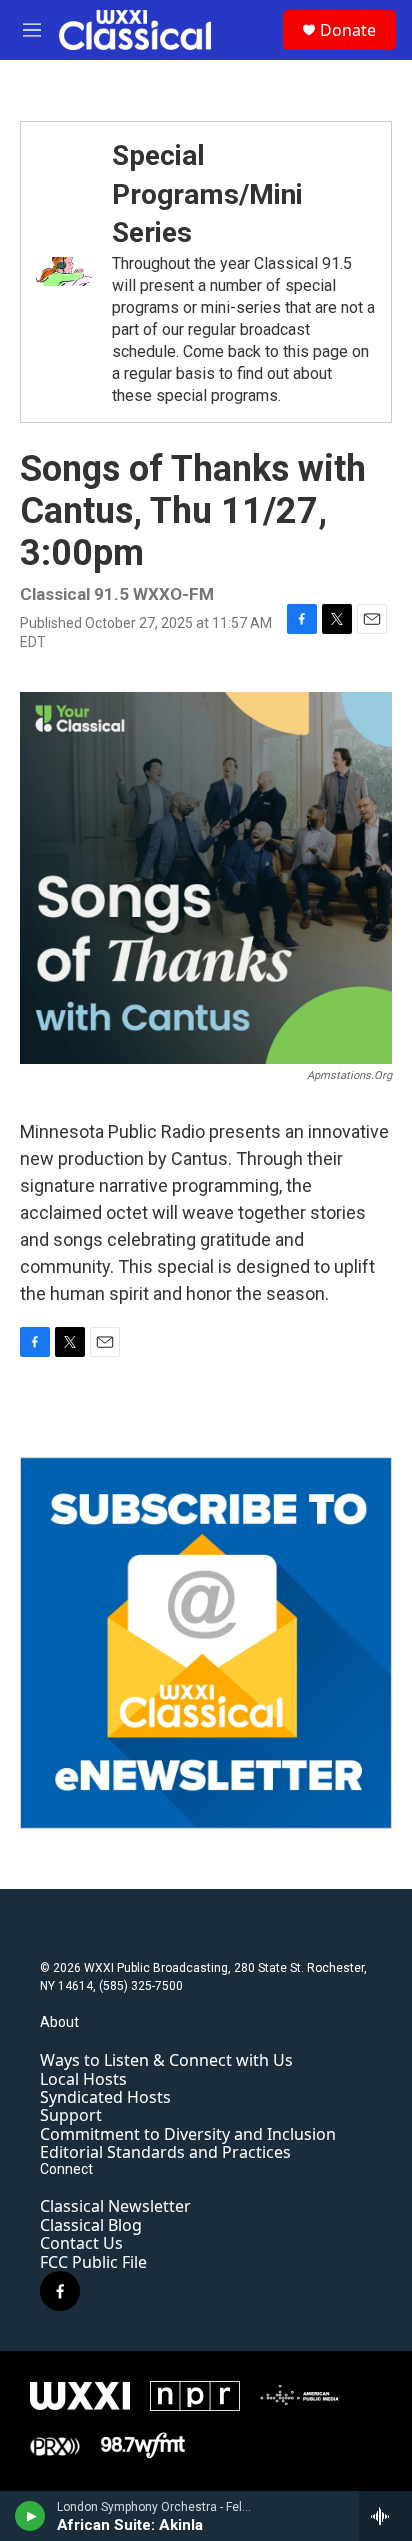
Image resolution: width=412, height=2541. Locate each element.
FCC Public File (93, 2262)
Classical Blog (91, 2225)
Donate (348, 30)
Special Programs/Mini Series (207, 194)
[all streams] (385, 2516)
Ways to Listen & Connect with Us (166, 2060)
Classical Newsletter (115, 2206)
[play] (30, 2516)
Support (71, 2115)
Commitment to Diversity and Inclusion (188, 2134)
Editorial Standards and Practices (165, 2152)
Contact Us (81, 2243)
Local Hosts (83, 2079)
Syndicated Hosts (105, 2097)
